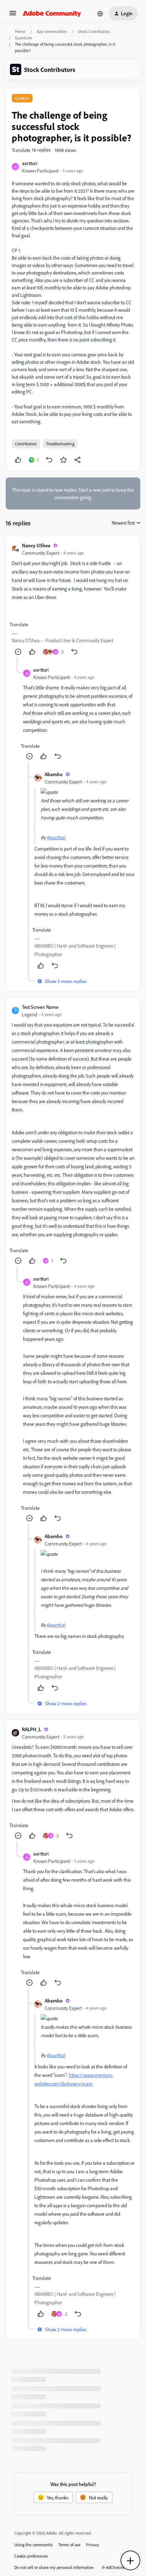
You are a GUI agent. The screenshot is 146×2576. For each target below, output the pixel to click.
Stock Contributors (94, 31)
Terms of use (69, 2545)
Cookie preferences (31, 2556)
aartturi (30, 163)
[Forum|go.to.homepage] (52, 13)
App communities (52, 31)
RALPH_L (32, 1729)
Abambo (54, 774)
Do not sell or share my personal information (54, 2567)
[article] (73, 600)
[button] (13, 15)
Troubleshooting (60, 444)
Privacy (93, 2545)
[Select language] (100, 13)
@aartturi (56, 837)
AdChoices (115, 2567)
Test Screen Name (40, 1007)
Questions (24, 38)
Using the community (33, 2545)
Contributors (26, 444)
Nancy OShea (36, 545)
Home (20, 31)
